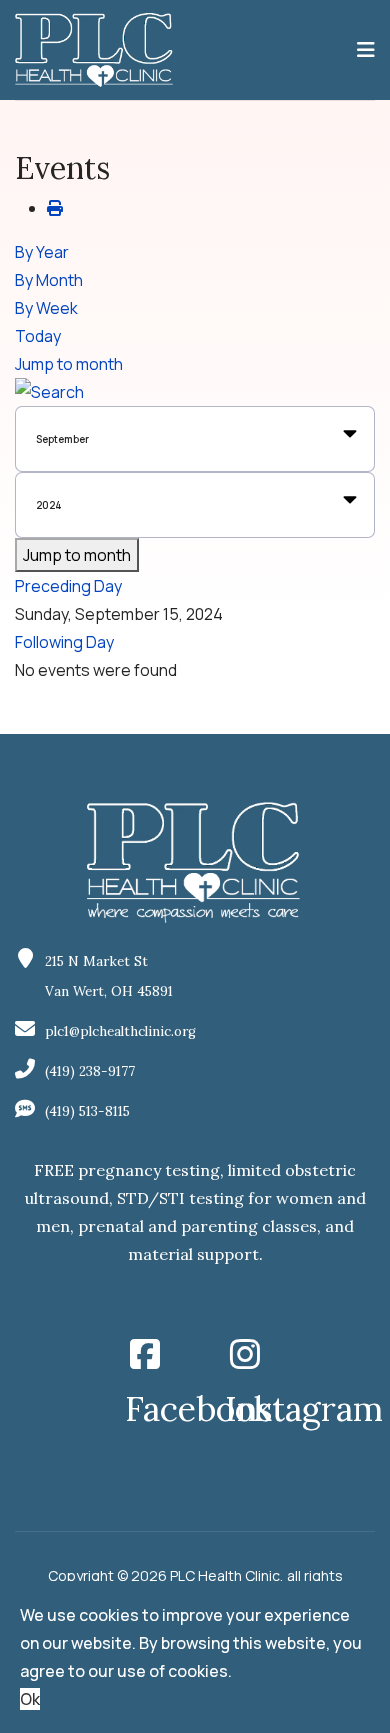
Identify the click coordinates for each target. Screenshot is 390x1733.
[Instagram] (245, 1348)
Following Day (64, 642)
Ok (30, 1699)
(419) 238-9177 (90, 1071)
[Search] (195, 392)
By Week (46, 308)
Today (38, 336)
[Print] (55, 208)
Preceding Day (68, 586)
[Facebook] (145, 1348)
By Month (49, 280)
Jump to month (69, 364)
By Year (42, 252)
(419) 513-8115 (87, 1111)
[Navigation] (366, 50)
